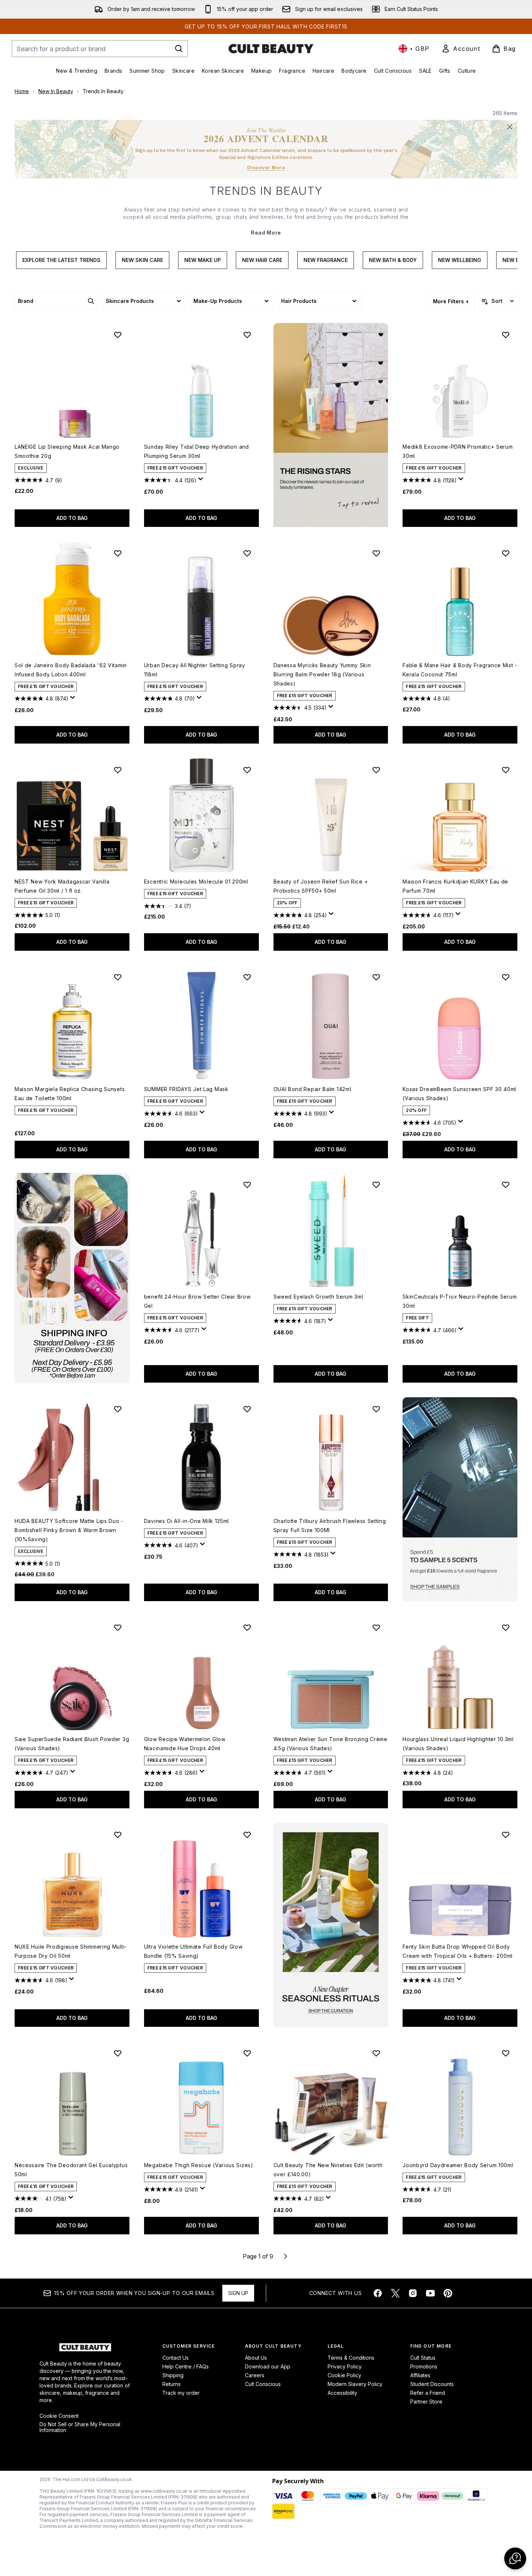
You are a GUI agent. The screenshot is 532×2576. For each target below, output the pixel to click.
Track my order (181, 2393)
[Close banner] (510, 127)
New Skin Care (142, 260)
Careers (255, 2375)
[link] (461, 49)
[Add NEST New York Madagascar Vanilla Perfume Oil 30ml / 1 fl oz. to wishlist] (118, 770)
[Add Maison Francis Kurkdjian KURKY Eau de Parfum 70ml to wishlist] (506, 770)
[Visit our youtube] (430, 2293)
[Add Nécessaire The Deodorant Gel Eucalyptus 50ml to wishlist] (118, 2053)
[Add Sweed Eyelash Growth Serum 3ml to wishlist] (376, 1185)
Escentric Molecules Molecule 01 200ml (196, 882)
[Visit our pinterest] (448, 2293)
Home (22, 91)
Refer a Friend (428, 2393)
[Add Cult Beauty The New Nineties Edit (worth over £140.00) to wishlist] (376, 2053)
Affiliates (420, 2375)
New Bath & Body (393, 260)
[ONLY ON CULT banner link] (72, 1278)
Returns (171, 2384)
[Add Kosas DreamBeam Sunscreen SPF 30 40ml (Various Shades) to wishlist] (506, 977)
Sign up (238, 2293)
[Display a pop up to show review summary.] (202, 481)
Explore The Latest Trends (61, 260)
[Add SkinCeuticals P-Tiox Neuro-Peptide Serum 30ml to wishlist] (506, 1185)
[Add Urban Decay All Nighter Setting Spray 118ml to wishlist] (247, 553)
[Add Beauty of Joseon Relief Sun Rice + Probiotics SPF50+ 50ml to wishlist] (376, 770)
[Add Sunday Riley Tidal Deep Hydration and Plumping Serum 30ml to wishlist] (247, 335)
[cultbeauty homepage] (271, 49)
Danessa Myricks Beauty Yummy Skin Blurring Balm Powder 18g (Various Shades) (322, 674)
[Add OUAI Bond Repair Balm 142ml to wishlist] (376, 977)
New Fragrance (326, 260)
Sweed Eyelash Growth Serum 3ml (318, 1297)
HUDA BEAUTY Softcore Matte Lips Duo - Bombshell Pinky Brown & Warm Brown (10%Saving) (69, 1530)
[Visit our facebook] (378, 2293)
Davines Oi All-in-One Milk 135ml (186, 1521)
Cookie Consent (59, 2416)
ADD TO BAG (72, 518)
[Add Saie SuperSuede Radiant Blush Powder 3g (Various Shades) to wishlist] (118, 1627)
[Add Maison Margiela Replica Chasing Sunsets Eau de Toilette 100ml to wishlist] (118, 977)
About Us (256, 2358)
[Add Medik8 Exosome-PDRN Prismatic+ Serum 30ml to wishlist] (506, 335)
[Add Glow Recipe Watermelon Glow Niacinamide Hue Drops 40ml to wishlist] (247, 1627)
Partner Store (426, 2402)
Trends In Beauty (266, 191)
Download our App (268, 2366)
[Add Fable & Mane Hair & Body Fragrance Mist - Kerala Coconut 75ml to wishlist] (506, 553)
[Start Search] (179, 49)
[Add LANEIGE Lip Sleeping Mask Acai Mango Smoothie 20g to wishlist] (118, 335)
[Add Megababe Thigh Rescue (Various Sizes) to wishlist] (247, 2053)
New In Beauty (56, 91)
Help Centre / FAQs (186, 2366)
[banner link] (460, 1499)
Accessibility (342, 2393)
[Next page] (286, 2256)
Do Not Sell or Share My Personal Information (80, 2427)
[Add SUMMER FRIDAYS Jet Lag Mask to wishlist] (247, 977)
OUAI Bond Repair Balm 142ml (312, 1089)
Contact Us (176, 2358)
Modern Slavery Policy (355, 2384)
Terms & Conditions (351, 2358)
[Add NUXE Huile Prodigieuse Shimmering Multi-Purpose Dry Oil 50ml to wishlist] (118, 1835)
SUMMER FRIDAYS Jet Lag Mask (186, 1089)
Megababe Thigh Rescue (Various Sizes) (199, 2165)
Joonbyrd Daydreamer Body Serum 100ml (458, 2165)
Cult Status (423, 2358)
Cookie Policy (344, 2375)
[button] (331, 425)
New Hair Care (262, 260)
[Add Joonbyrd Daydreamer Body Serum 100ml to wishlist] (506, 2053)
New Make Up (203, 260)
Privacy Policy (345, 2366)
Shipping (173, 2375)
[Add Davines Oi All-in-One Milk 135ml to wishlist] (247, 1409)
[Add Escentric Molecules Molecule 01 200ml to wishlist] (247, 770)
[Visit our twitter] (395, 2293)
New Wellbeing (460, 260)
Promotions (424, 2366)
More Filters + (451, 301)
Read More (266, 233)
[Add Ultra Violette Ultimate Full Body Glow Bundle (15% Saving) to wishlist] (247, 1835)
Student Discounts (432, 2384)
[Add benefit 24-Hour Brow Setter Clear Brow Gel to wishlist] (247, 1185)
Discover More (266, 168)
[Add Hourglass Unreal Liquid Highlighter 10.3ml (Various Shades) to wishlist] (506, 1627)
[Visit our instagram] (413, 2293)
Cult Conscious (263, 2384)
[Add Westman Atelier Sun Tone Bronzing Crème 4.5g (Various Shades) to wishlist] (376, 1627)
